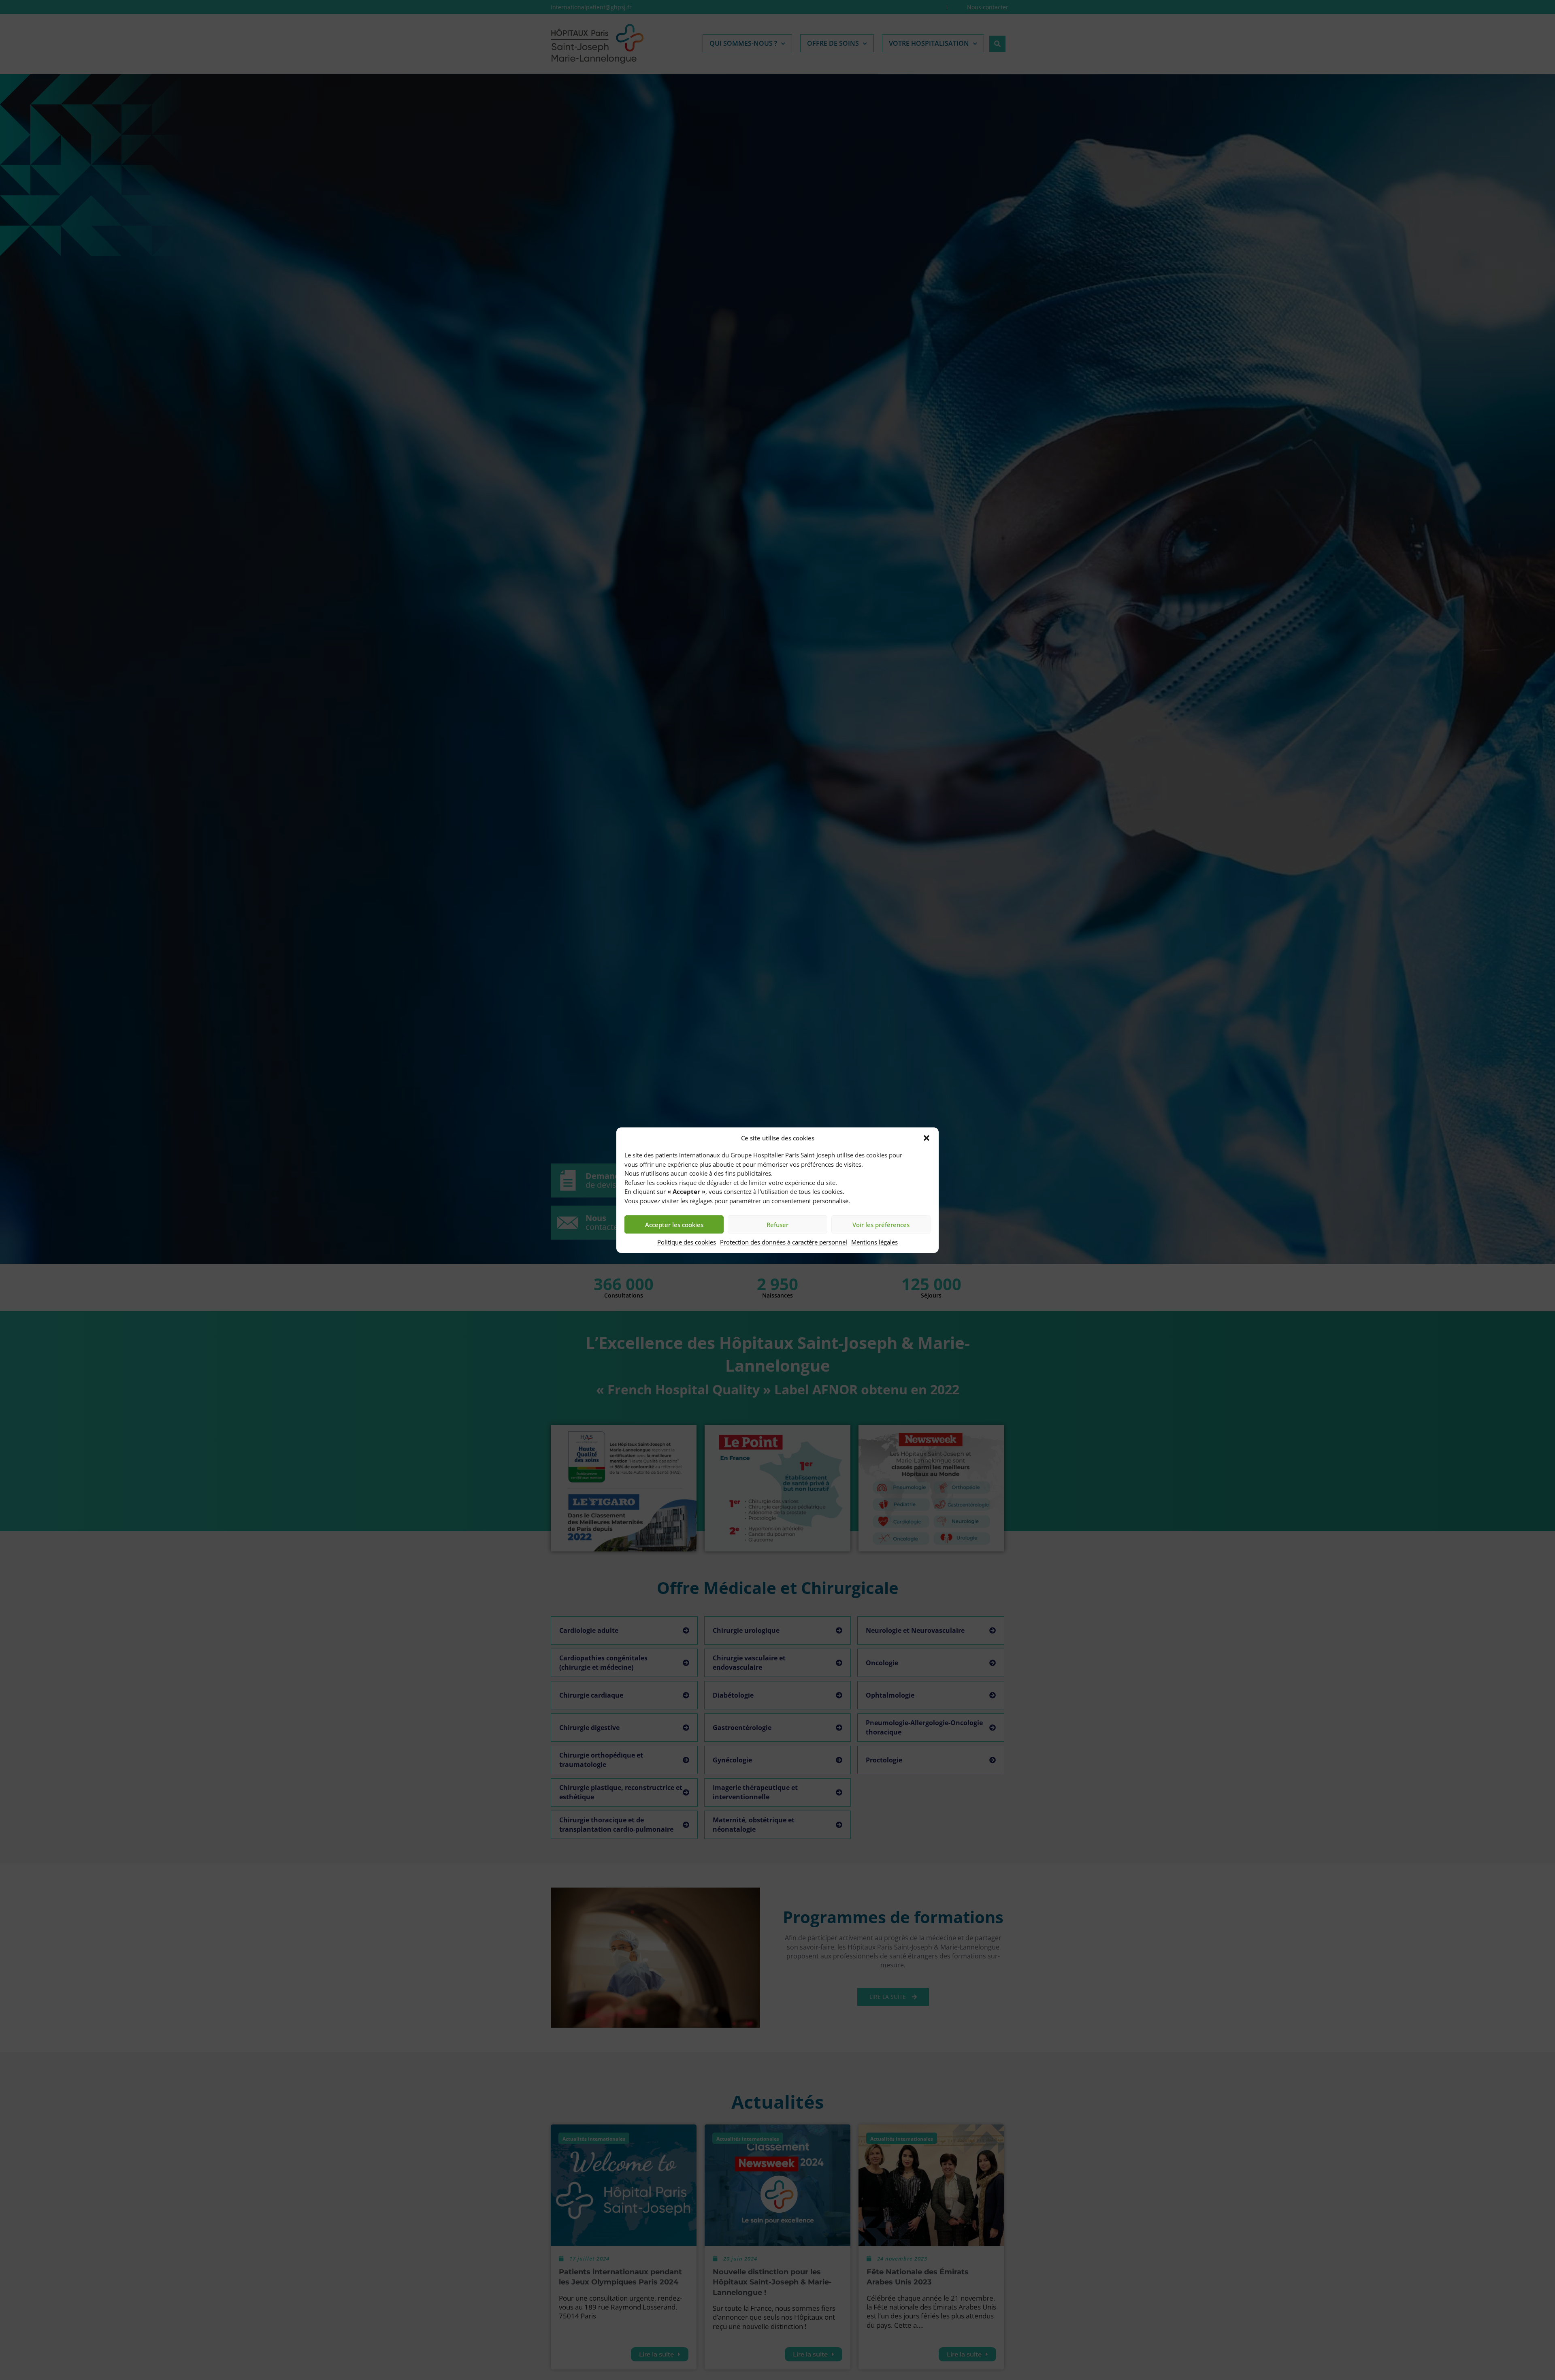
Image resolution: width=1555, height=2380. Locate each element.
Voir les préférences (881, 1225)
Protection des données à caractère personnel (784, 1242)
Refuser (777, 1225)
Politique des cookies (687, 1242)
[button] (927, 1138)
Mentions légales (874, 1242)
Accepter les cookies (674, 1225)
